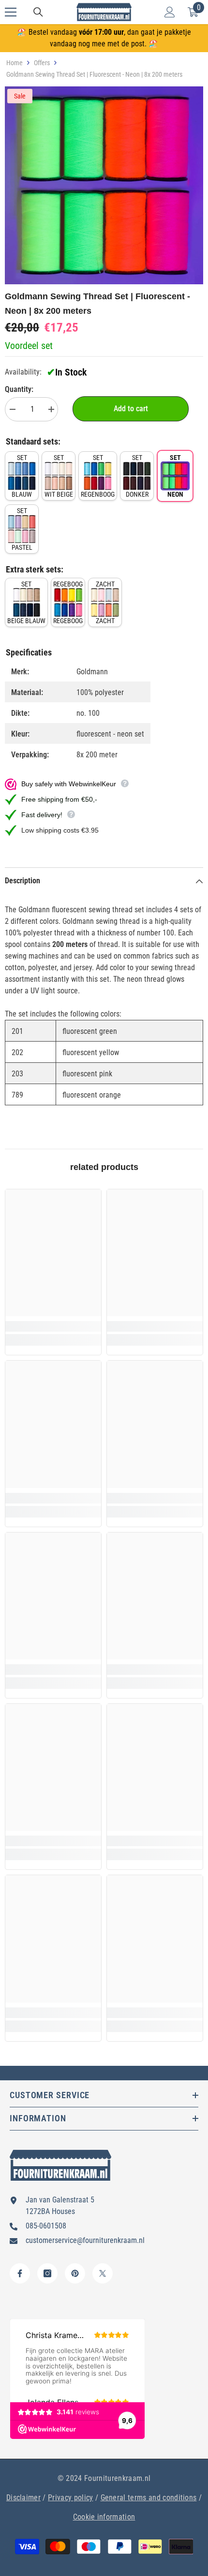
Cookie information (104, 2517)
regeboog (68, 602)
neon (175, 476)
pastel (22, 529)
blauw (22, 476)
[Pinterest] (75, 2273)
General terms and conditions (149, 2498)
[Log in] (170, 12)
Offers (42, 63)
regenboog (98, 476)
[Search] (38, 12)
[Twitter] (103, 2273)
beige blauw (26, 602)
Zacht (105, 602)
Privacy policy (70, 2498)
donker (137, 476)
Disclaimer (23, 2498)
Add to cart (131, 409)
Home (15, 63)
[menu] (11, 12)
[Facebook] (20, 2273)
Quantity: (19, 389)
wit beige (59, 476)
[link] (53, 1326)
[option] (104, 185)
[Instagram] (47, 2273)
